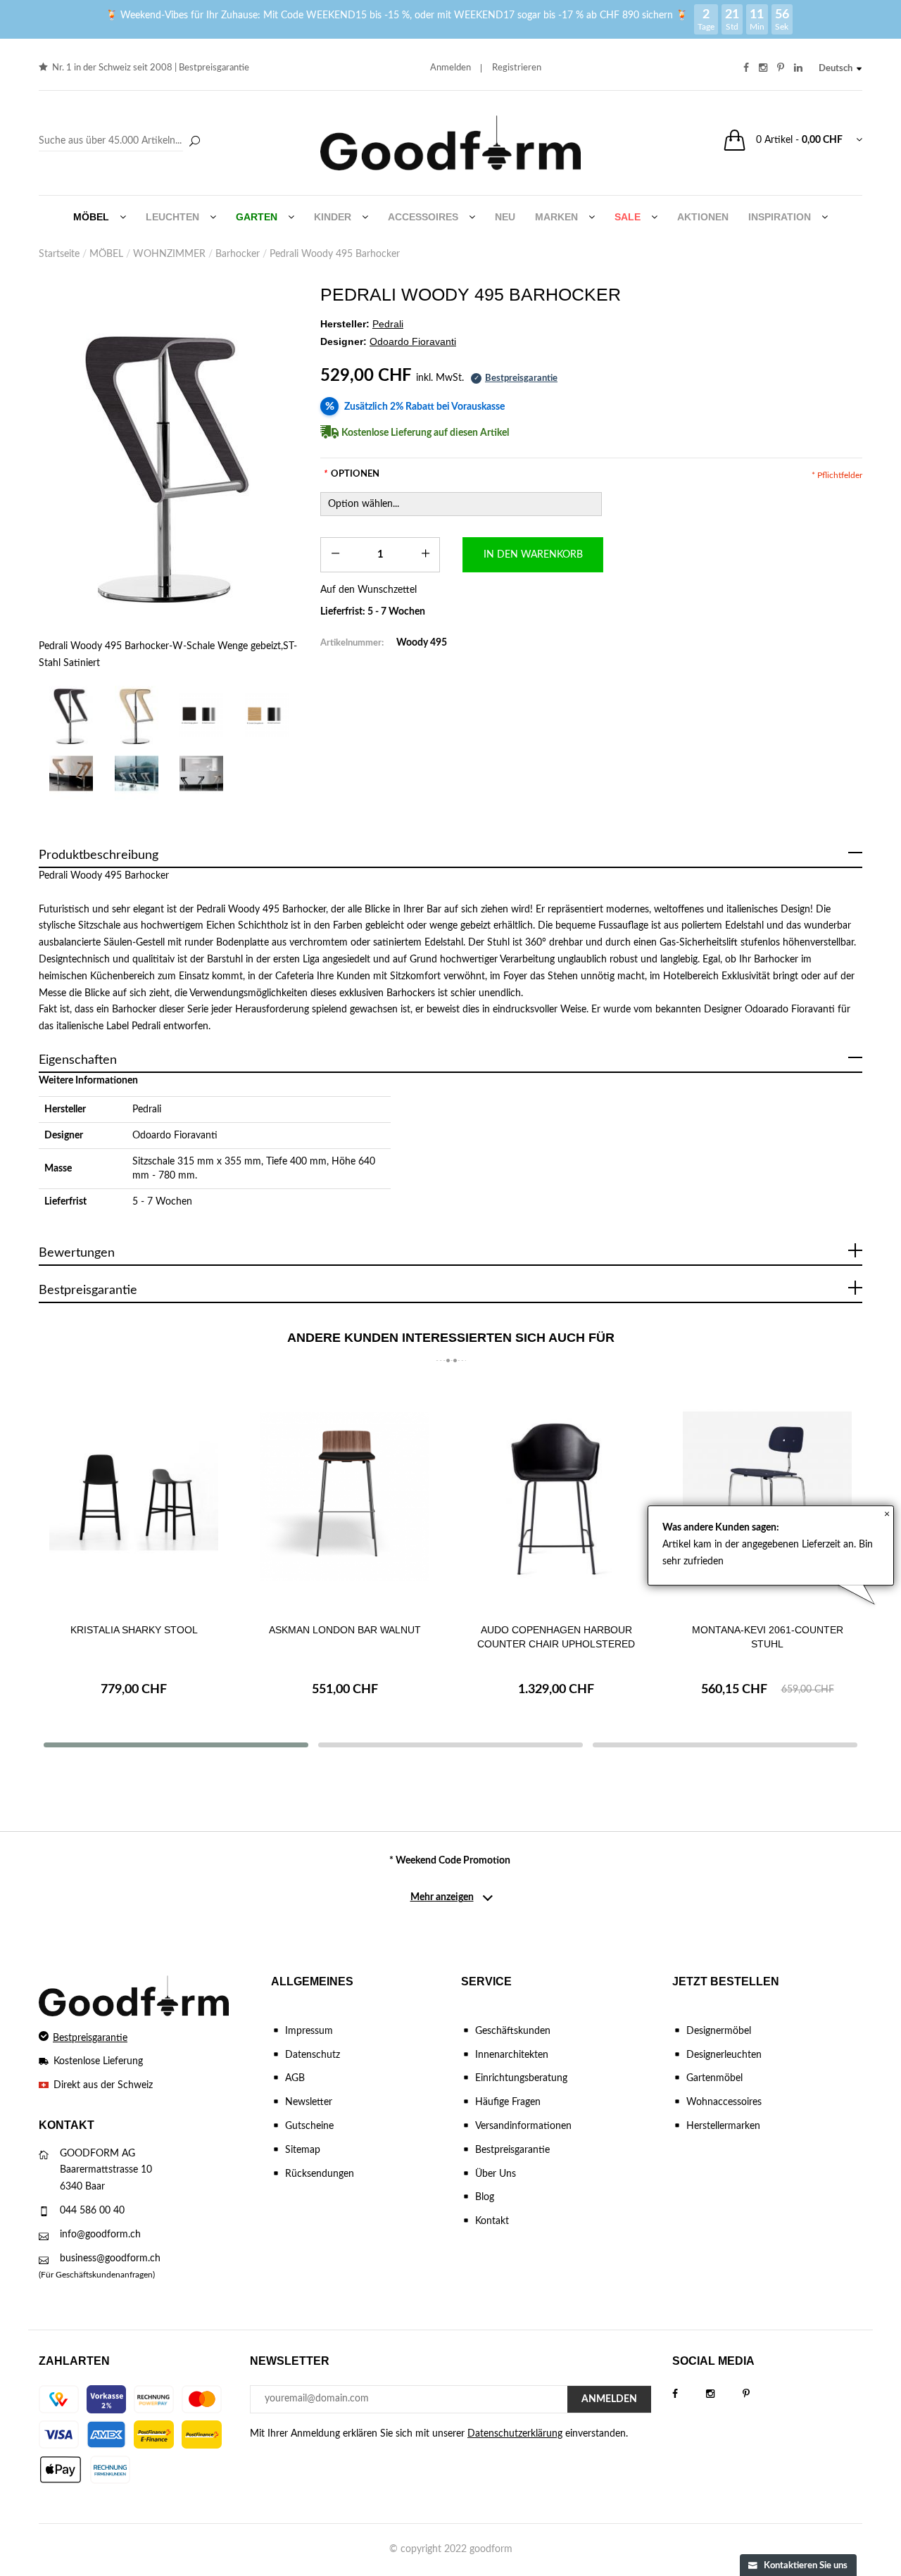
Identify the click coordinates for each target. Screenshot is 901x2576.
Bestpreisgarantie (214, 68)
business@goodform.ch (110, 2258)
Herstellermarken (723, 2126)
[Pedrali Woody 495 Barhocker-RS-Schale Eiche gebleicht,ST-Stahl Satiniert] (137, 715)
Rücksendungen (320, 2174)
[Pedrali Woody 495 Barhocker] (71, 773)
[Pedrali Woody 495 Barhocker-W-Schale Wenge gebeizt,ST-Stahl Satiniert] (169, 463)
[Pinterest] (760, 2394)
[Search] (121, 142)
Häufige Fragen (508, 2102)
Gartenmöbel (714, 2078)
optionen (352, 474)
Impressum (309, 2031)
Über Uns (496, 2174)
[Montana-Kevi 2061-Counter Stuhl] (767, 1496)
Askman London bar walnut (345, 1630)
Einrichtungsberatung (521, 2078)
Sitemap (303, 2150)
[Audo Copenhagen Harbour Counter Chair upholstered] (556, 1496)
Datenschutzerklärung (515, 2434)
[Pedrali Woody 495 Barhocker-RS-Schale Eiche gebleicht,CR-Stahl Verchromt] (267, 715)
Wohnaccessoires (724, 2102)
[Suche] (194, 142)
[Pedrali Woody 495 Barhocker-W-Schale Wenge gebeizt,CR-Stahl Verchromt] (202, 715)
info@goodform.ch (100, 2235)
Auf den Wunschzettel (368, 590)
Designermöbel (719, 2031)
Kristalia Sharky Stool (134, 1630)
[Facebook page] (689, 2394)
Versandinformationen (523, 2126)
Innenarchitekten (512, 2055)
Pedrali (147, 1110)
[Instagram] (724, 2394)
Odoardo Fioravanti (175, 1136)
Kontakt (492, 2221)
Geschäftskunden (513, 2031)
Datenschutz (313, 2055)
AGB (295, 2078)
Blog (485, 2197)
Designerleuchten (724, 2055)
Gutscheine (309, 2126)
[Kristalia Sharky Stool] (134, 1496)
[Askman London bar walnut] (345, 1496)
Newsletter (309, 2102)
